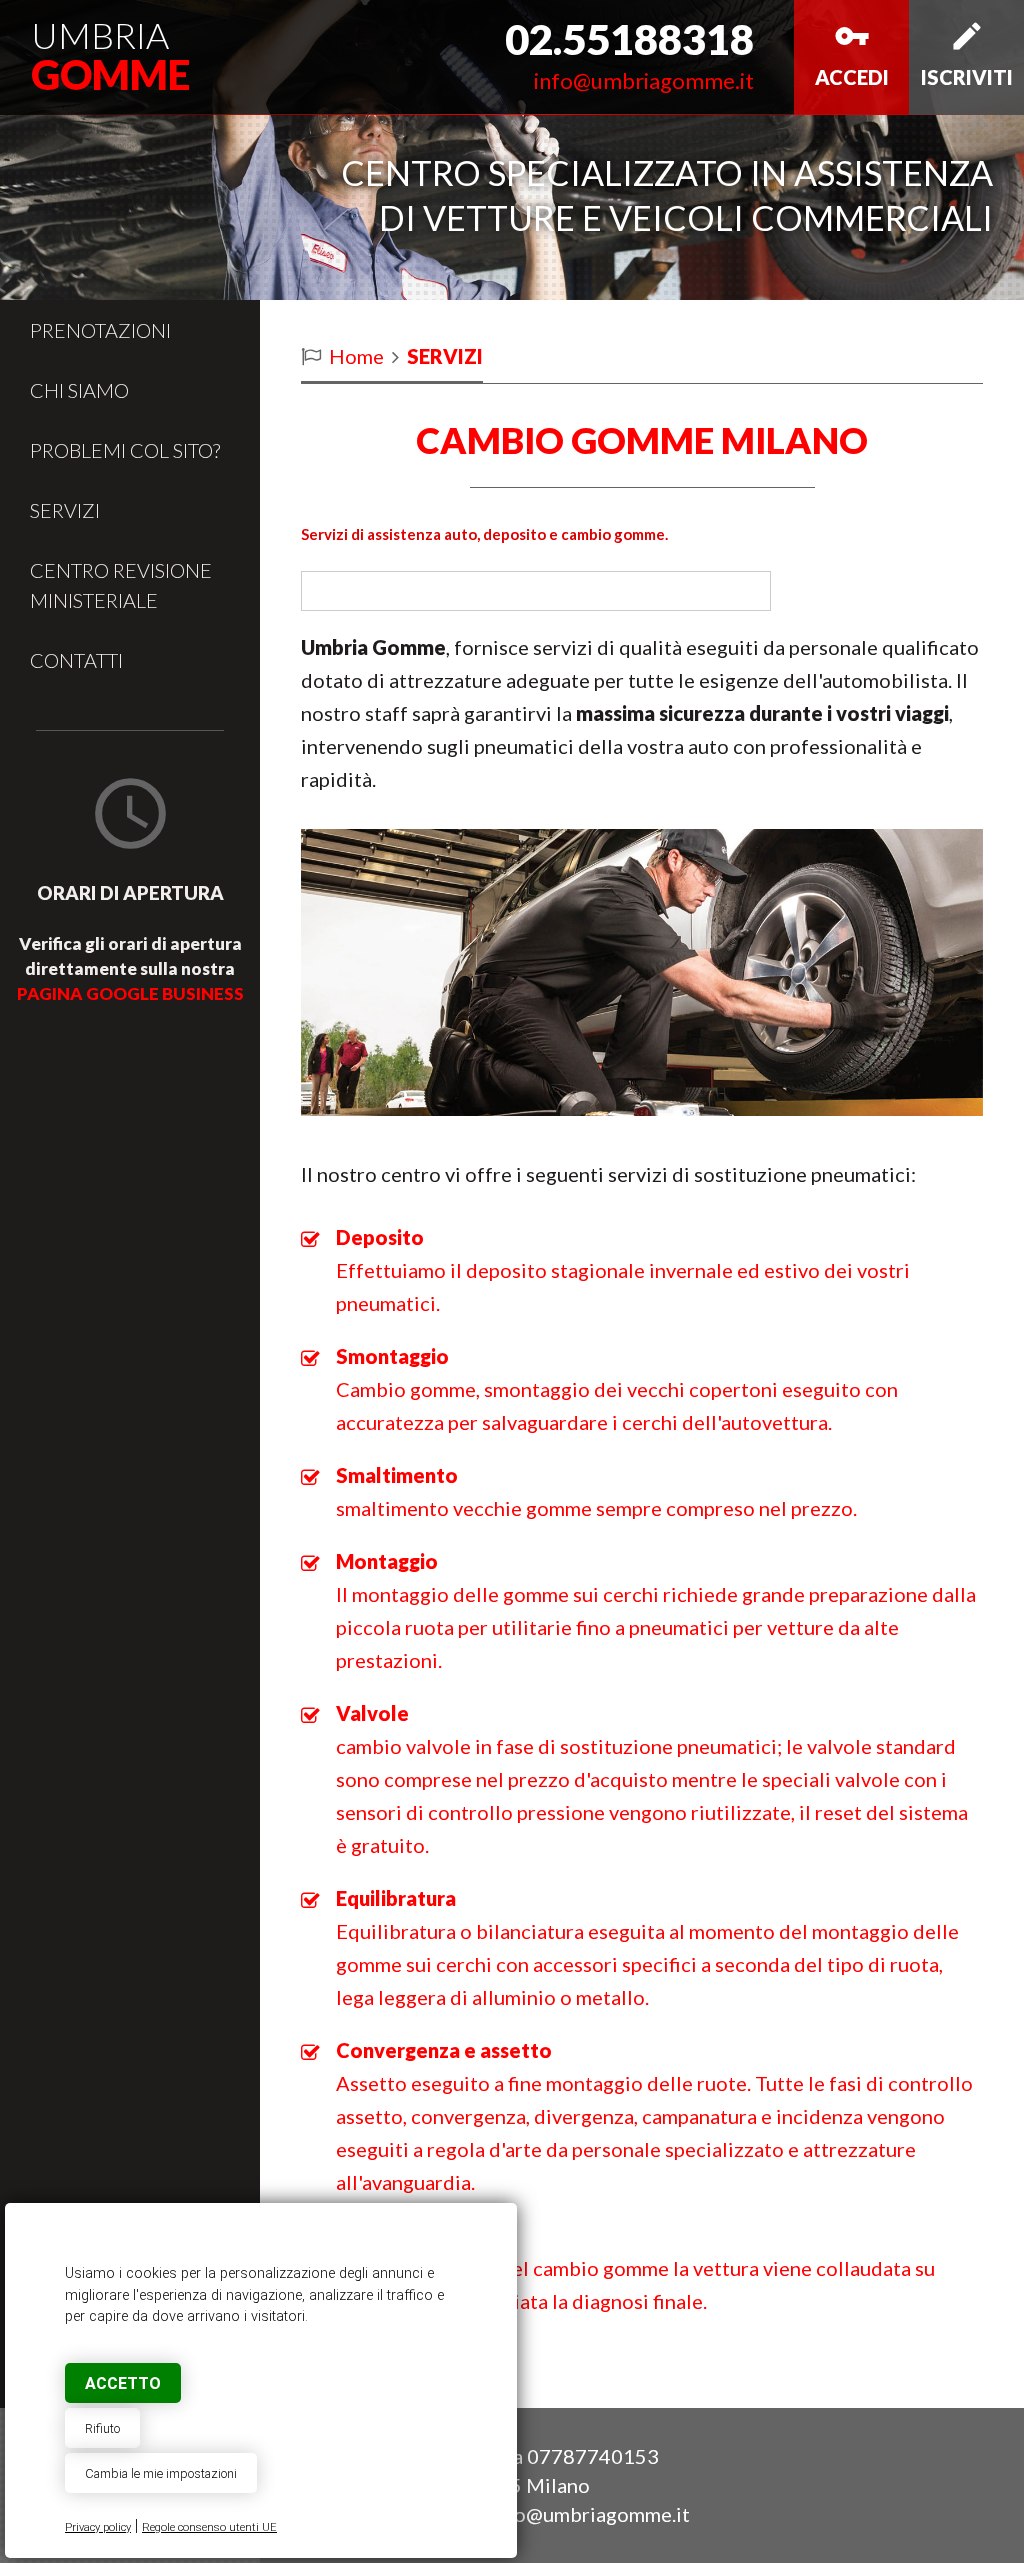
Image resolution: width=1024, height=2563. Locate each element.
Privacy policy (98, 2527)
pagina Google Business (130, 993)
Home (356, 356)
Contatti (76, 660)
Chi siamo (79, 390)
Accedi (852, 53)
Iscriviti (967, 53)
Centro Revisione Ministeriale (121, 585)
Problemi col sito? (125, 450)
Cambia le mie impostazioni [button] (161, 2473)
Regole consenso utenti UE (209, 2527)
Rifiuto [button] (102, 2428)
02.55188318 (629, 39)
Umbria (110, 55)
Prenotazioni (100, 330)
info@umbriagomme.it (644, 80)
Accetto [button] (123, 2383)
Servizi (65, 510)
